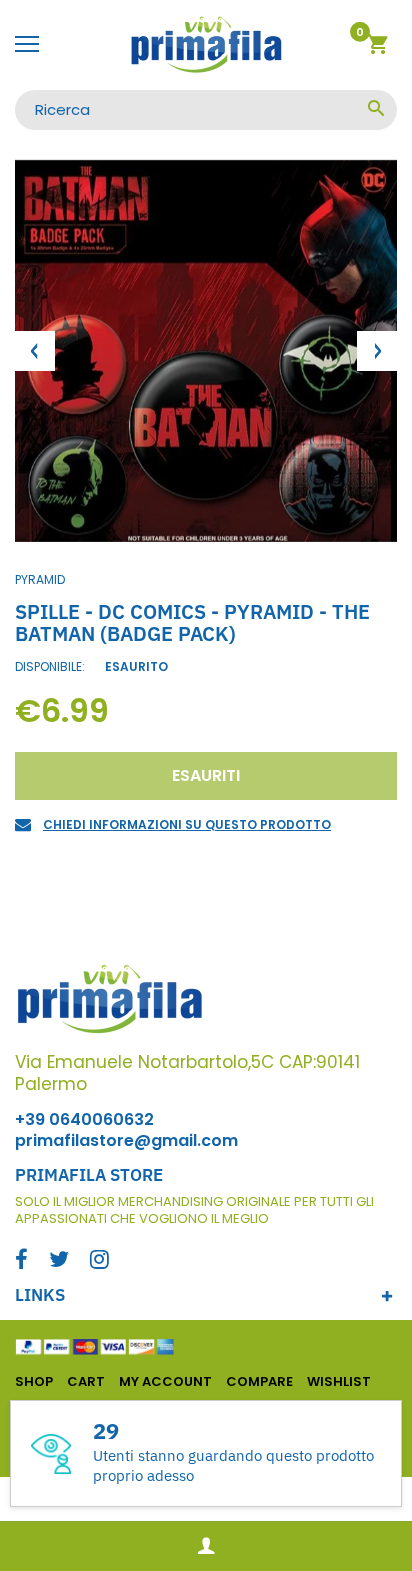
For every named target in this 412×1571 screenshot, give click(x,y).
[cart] (377, 47)
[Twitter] (59, 1261)
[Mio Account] (206, 1546)
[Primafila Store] (206, 45)
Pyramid (40, 579)
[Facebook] (21, 1261)
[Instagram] (99, 1261)
